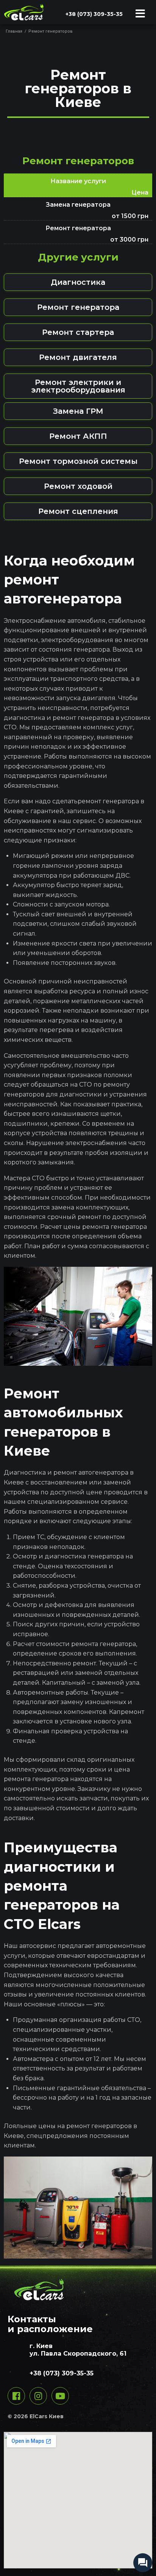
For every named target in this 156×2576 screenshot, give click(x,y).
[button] (78, 282)
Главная (14, 31)
